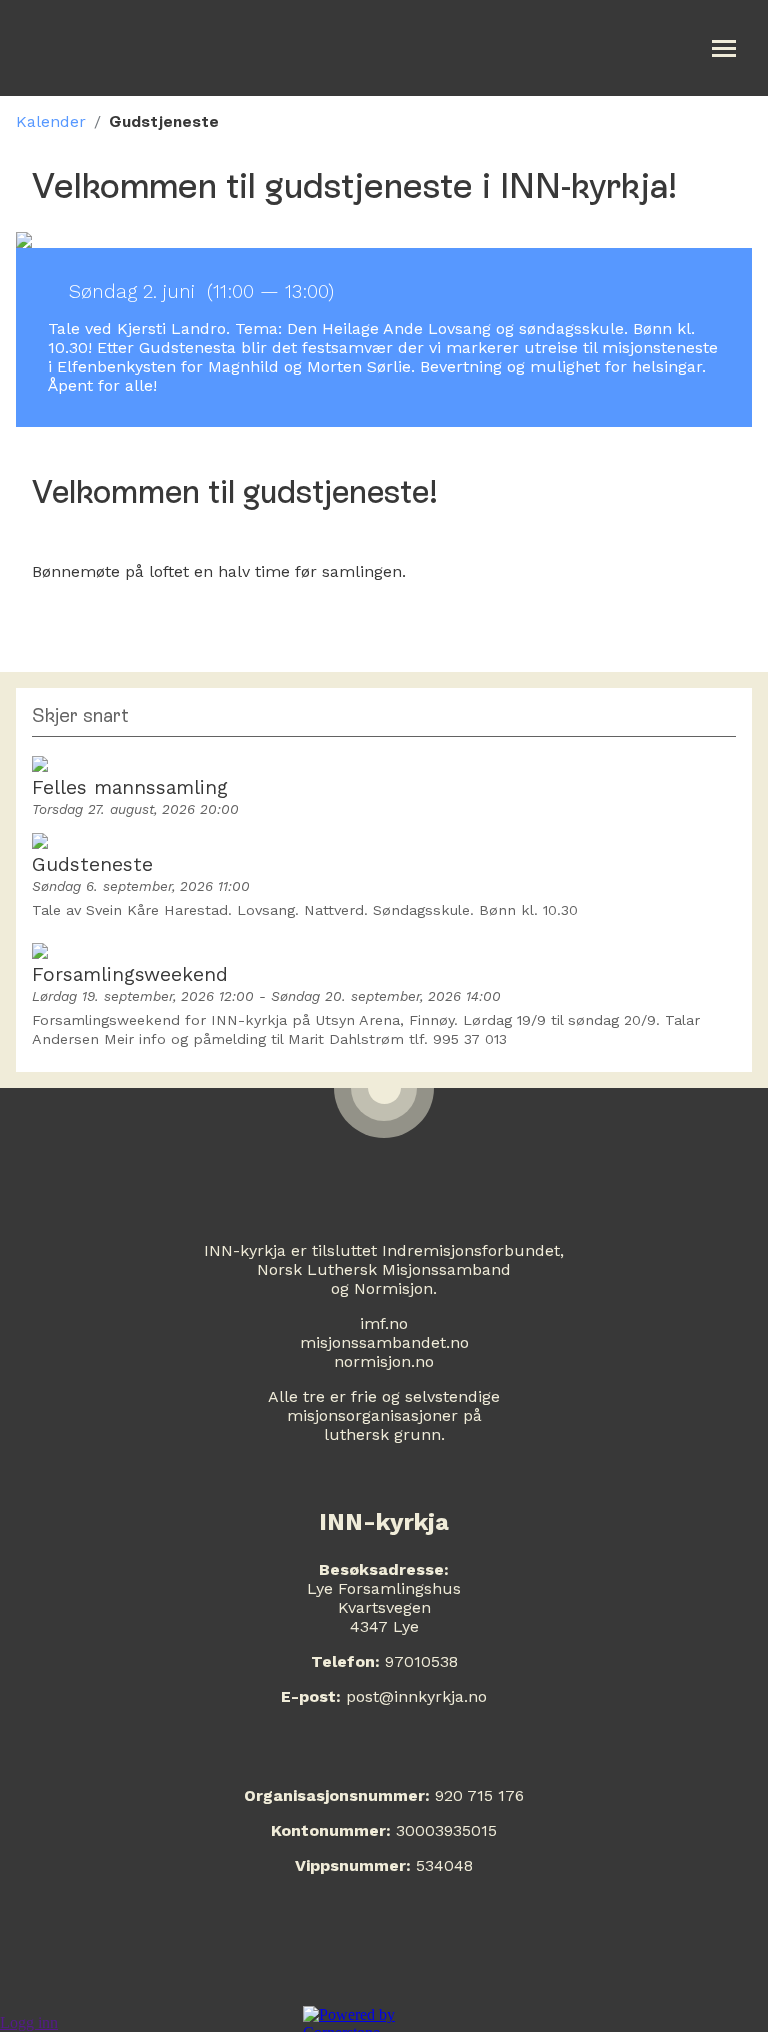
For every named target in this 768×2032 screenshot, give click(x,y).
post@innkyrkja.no (416, 1696)
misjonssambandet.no (384, 1342)
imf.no (384, 1323)
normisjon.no (384, 1361)
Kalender (51, 121)
